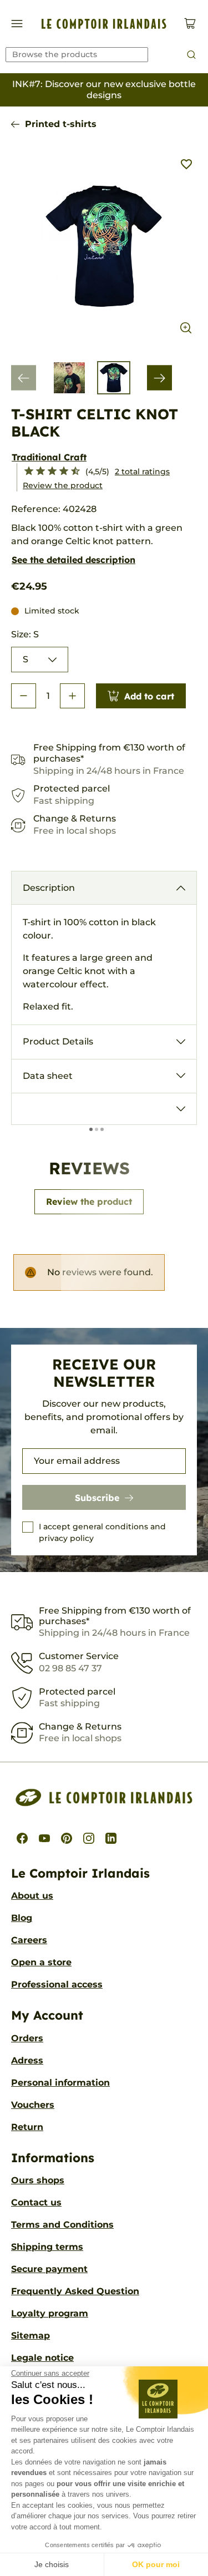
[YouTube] (44, 1838)
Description (49, 888)
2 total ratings (142, 471)
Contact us (36, 2202)
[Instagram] (89, 1838)
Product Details (58, 1041)
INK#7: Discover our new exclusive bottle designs (104, 90)
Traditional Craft (49, 457)
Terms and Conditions (62, 2225)
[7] (59, 471)
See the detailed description (73, 560)
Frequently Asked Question (75, 2291)
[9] (71, 471)
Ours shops (38, 2180)
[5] (47, 471)
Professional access (57, 1984)
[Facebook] (22, 1838)
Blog (22, 1918)
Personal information (60, 2083)
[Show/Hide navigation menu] (17, 24)
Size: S (25, 634)
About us (32, 1896)
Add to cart (149, 696)
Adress (27, 2060)
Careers (29, 1940)
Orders (27, 2038)
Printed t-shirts (61, 124)
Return (27, 2127)
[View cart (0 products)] (190, 24)
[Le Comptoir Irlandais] (104, 24)
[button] (24, 696)
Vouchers (33, 2105)
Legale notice (42, 2358)
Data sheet (48, 1076)
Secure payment (49, 2269)
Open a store (41, 1962)
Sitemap (31, 2336)
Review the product (63, 485)
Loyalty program (50, 2313)
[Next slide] (159, 378)
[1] (24, 471)
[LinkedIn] (111, 1838)
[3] (36, 471)
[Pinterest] (67, 1838)
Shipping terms (47, 2247)
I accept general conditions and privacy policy (102, 1532)
